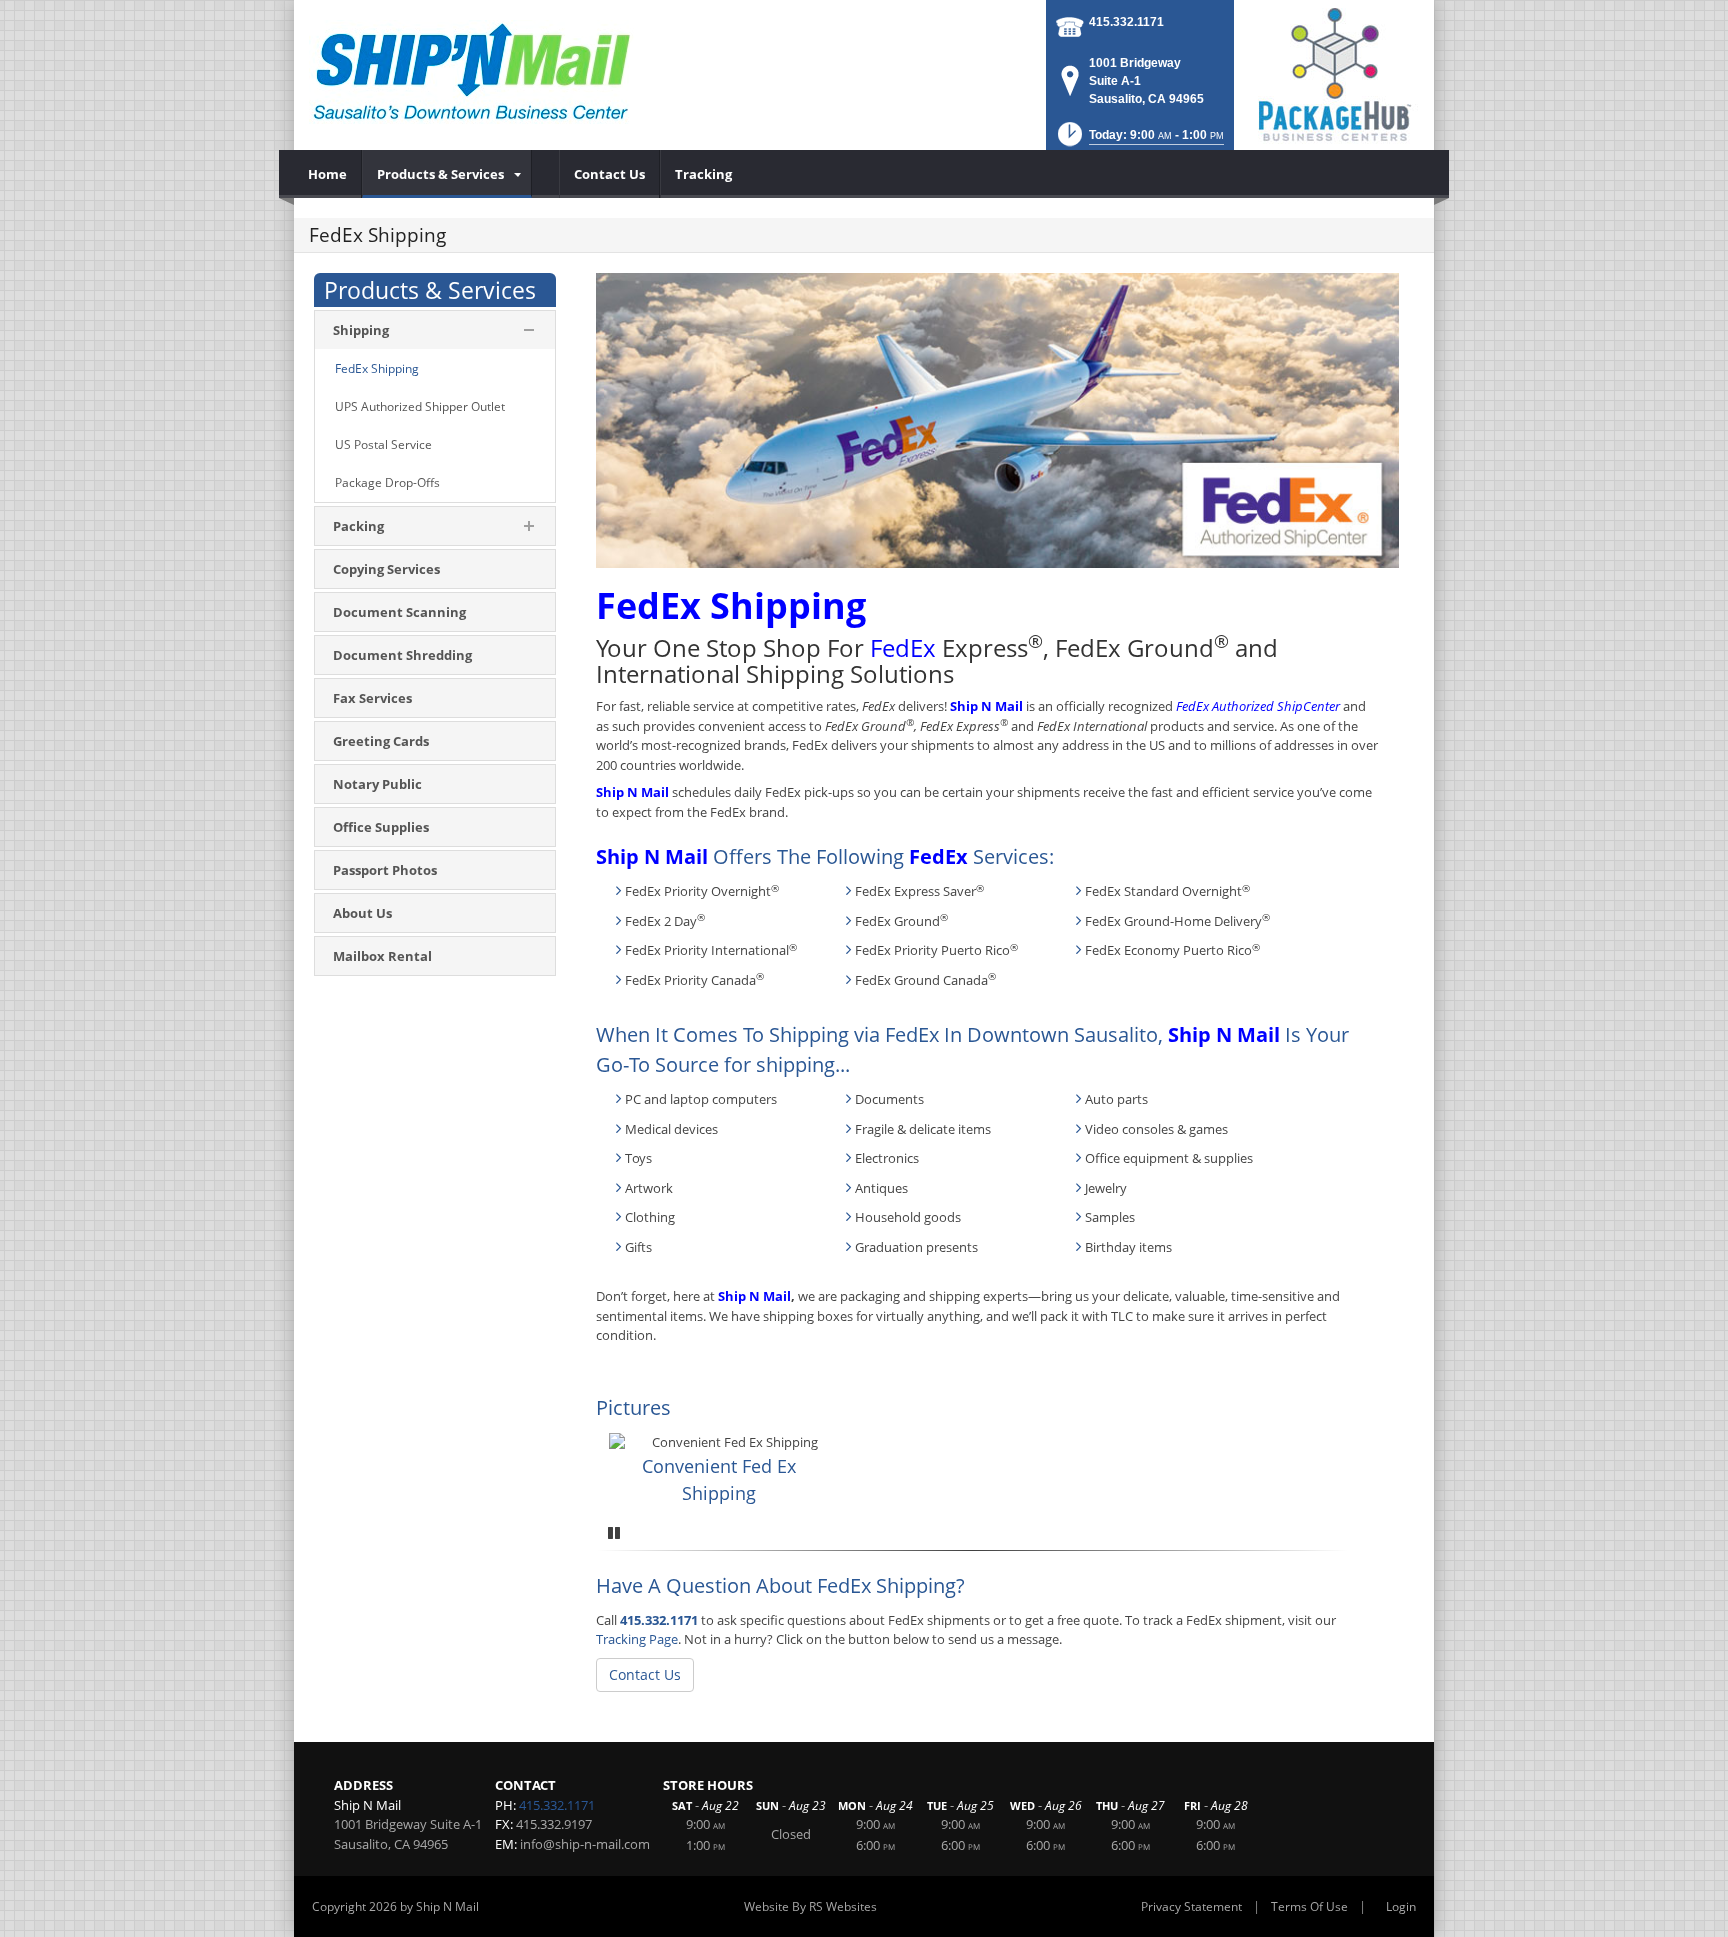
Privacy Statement (1191, 1906)
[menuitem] (328, 174)
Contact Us (645, 1674)
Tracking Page (637, 1639)
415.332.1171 (1126, 22)
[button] (1139, 140)
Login (1401, 1906)
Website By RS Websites (810, 1906)
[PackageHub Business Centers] (1334, 73)
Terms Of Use (1309, 1906)
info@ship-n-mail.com (585, 1844)
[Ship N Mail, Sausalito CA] (471, 70)
